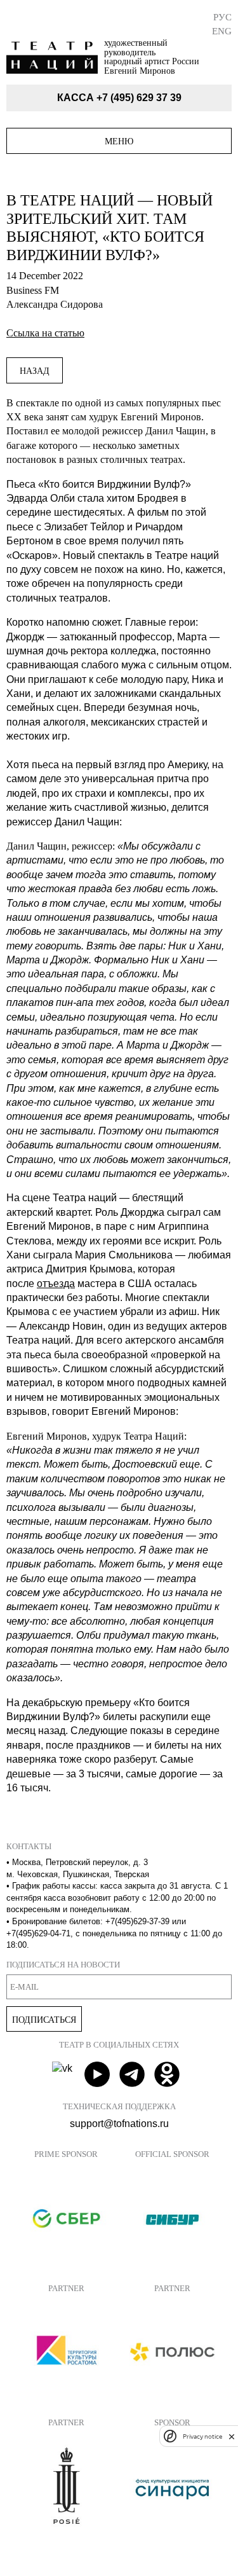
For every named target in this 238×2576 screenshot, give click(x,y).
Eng (222, 31)
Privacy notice (202, 2436)
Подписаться (44, 2020)
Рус (222, 17)
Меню (119, 141)
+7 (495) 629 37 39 (139, 98)
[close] (232, 2436)
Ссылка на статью (45, 333)
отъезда (56, 1284)
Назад (35, 371)
